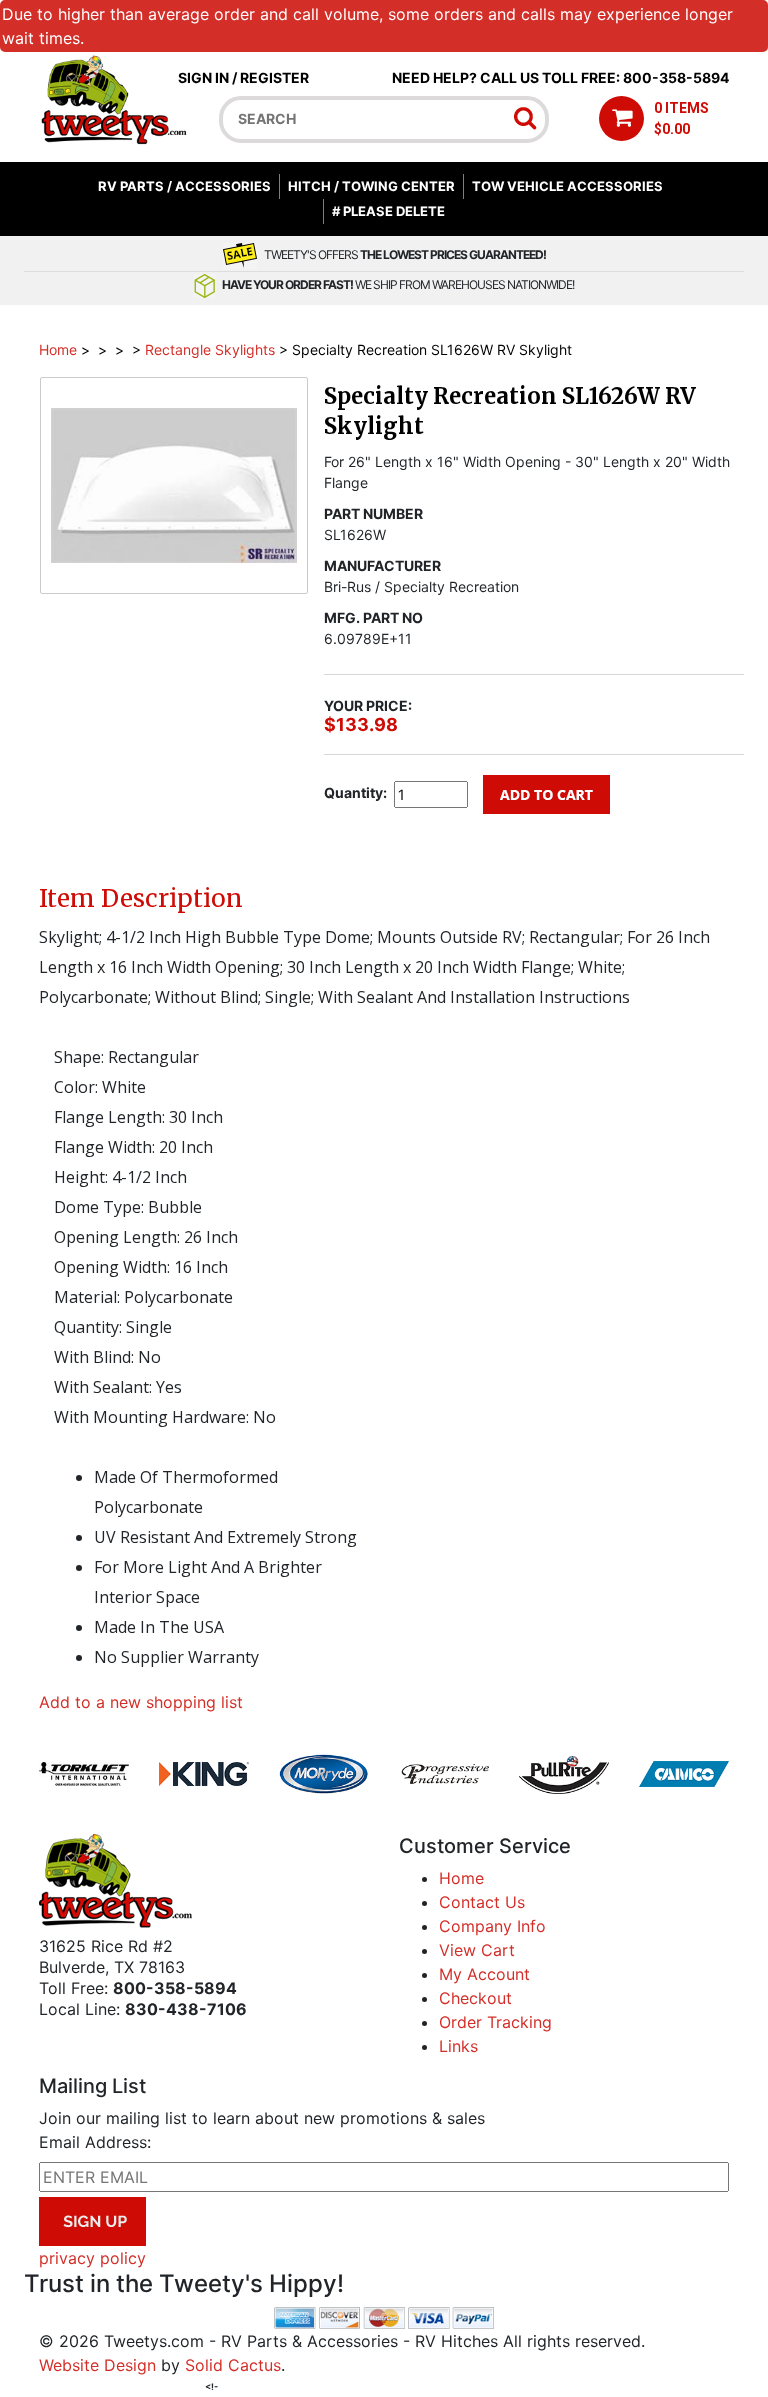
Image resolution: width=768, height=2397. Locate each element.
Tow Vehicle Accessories (567, 186)
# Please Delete (388, 211)
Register (274, 77)
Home (58, 349)
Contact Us (482, 1902)
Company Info (492, 1926)
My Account (484, 1974)
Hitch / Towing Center (371, 186)
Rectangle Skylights (210, 349)
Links (458, 2046)
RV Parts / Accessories (184, 186)
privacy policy (92, 2258)
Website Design (97, 2365)
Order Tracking (495, 2022)
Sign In (203, 77)
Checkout (475, 1998)
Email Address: (95, 2142)
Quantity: (355, 792)
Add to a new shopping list (141, 1702)
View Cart (477, 1950)
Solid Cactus (233, 2365)
